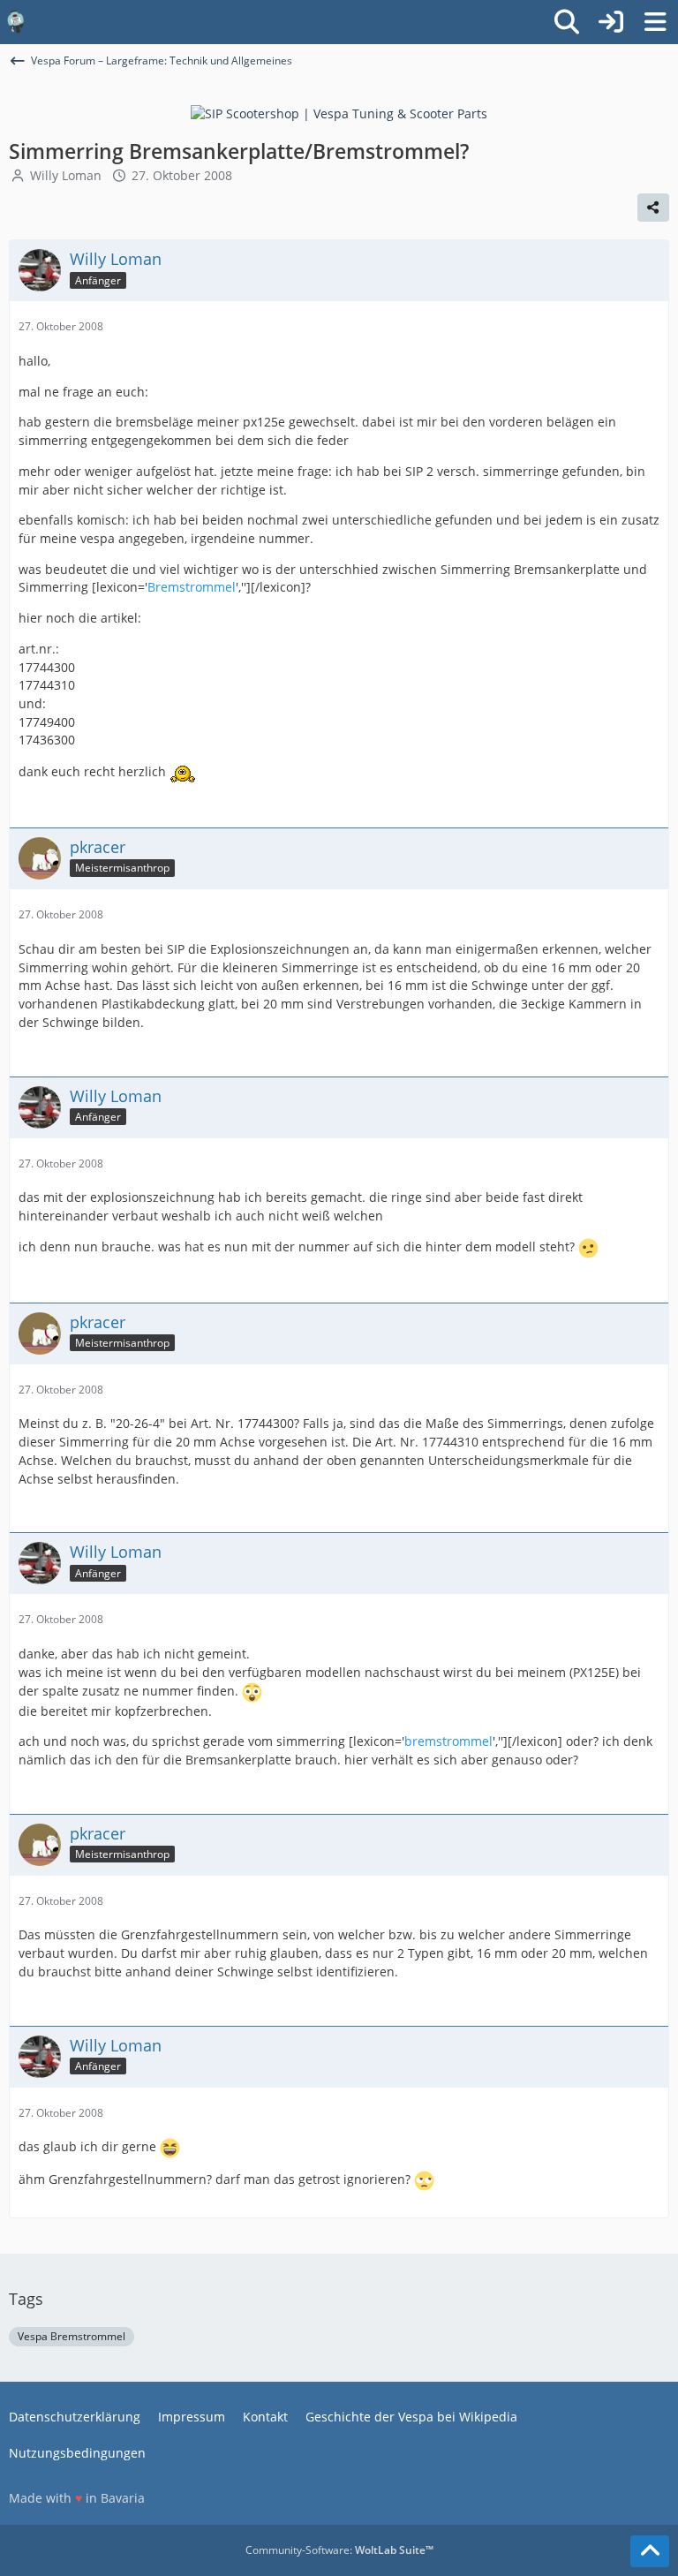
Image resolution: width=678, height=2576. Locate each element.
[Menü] (655, 22)
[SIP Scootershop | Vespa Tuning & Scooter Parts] (339, 113)
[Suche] (567, 22)
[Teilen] (653, 208)
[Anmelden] (611, 22)
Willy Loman (66, 175)
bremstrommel (448, 1741)
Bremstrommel (192, 587)
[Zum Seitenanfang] (650, 2551)
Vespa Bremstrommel (72, 2336)
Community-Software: (339, 2550)
